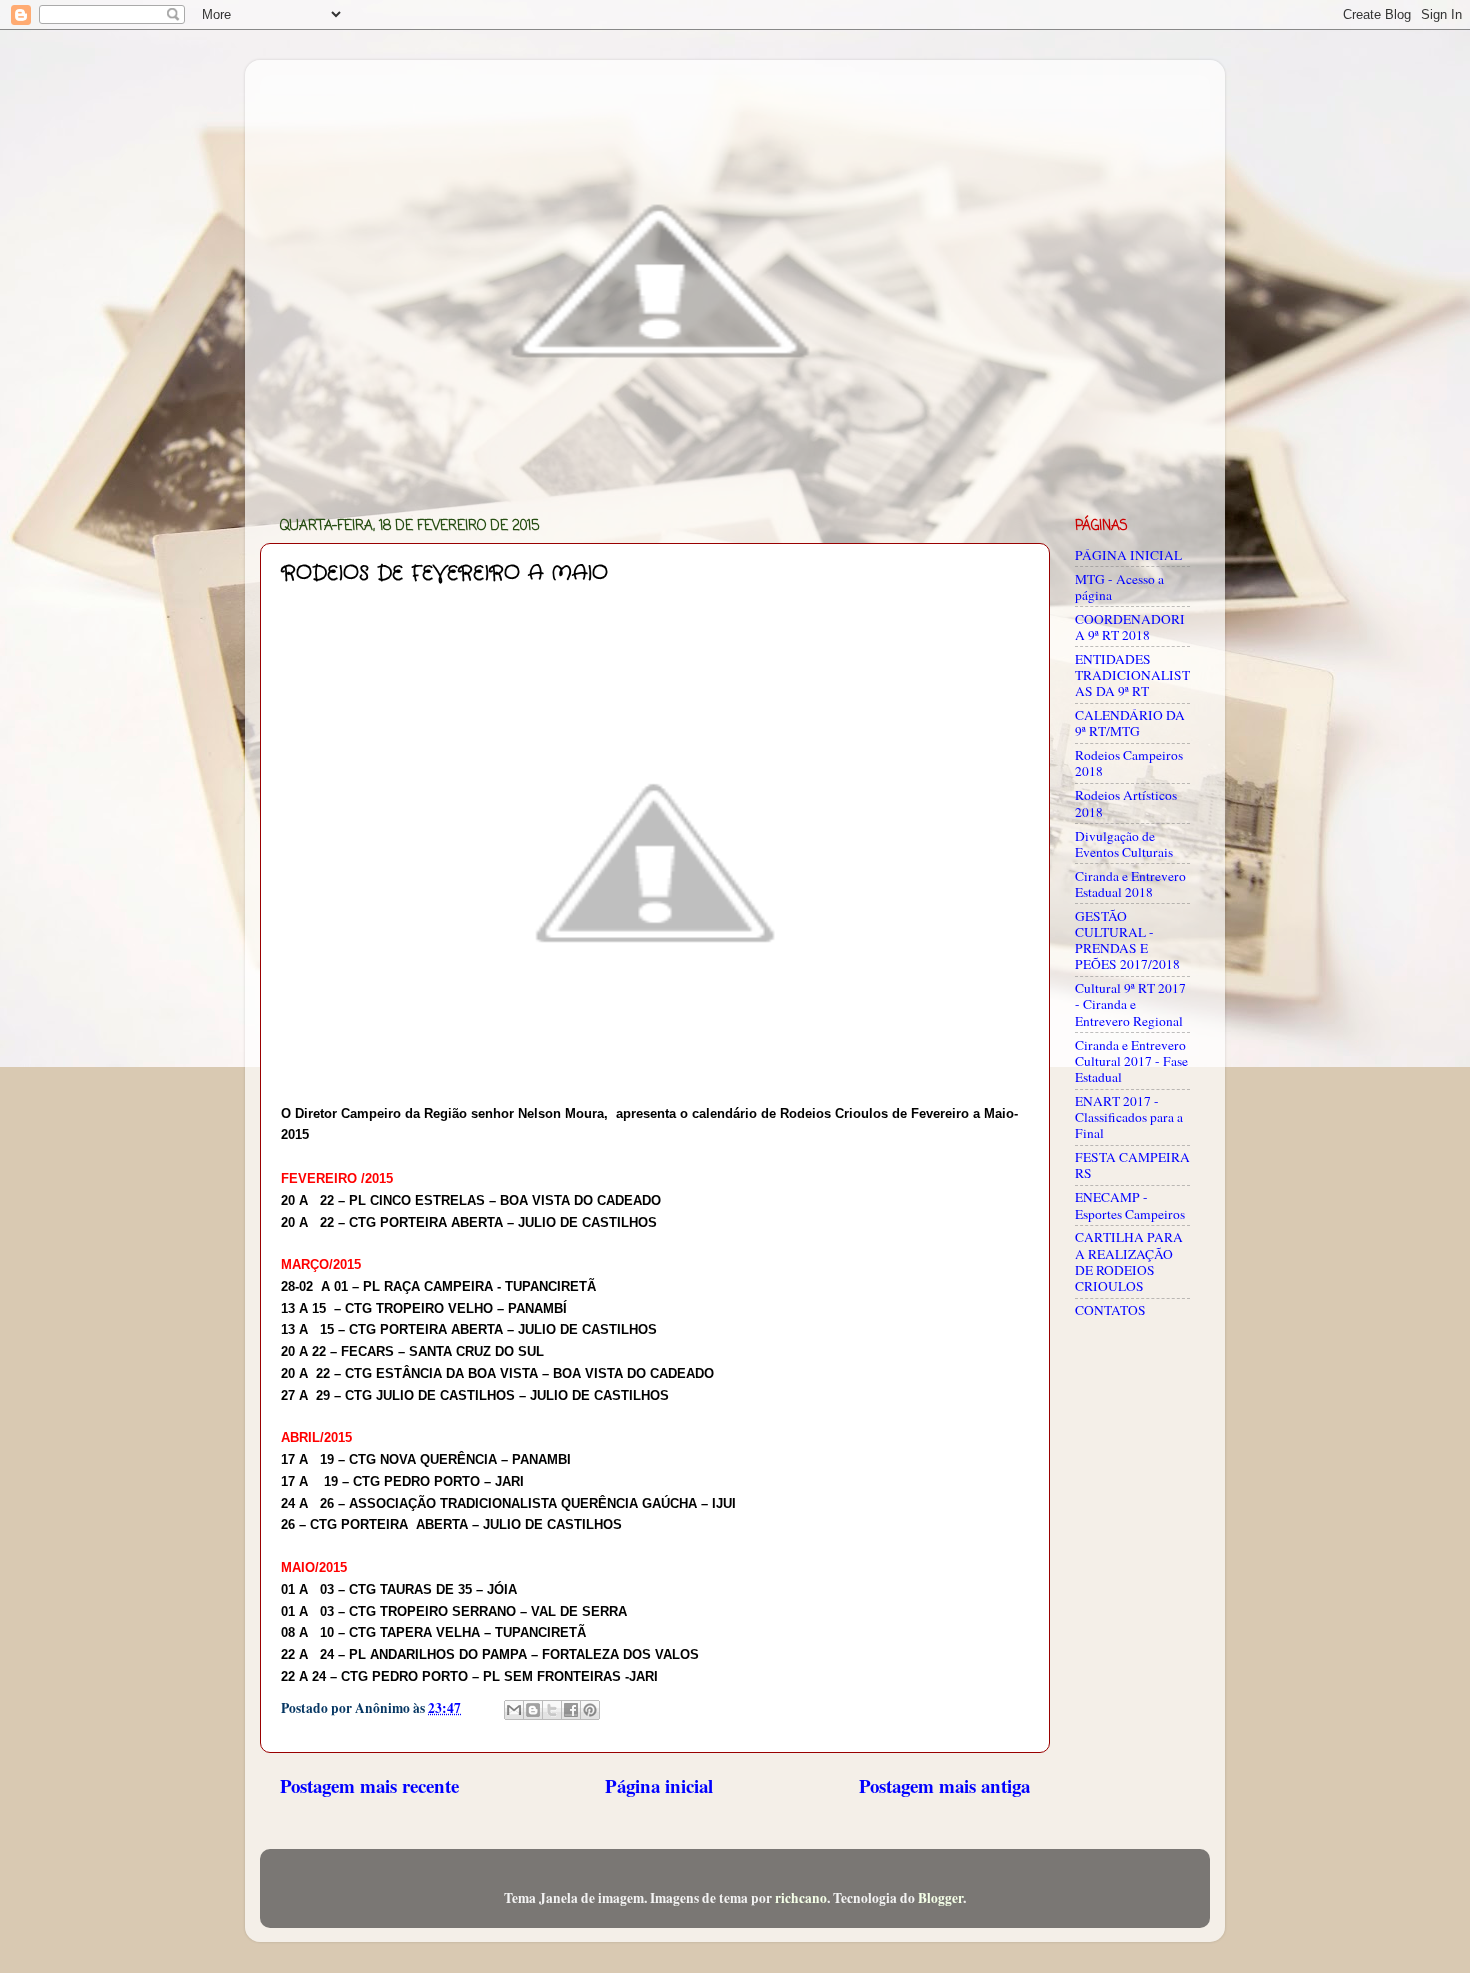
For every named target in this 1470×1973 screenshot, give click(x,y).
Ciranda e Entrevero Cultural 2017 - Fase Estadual (1131, 1061)
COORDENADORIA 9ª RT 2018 (1130, 627)
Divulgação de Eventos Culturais (1124, 844)
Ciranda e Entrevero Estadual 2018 (1130, 884)
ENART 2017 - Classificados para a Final (1129, 1117)
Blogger (940, 1898)
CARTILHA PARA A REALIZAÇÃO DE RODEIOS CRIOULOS (1129, 1261)
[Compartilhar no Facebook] (571, 1710)
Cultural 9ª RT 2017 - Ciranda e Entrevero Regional (1130, 1004)
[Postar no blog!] (533, 1710)
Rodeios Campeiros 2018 (1129, 763)
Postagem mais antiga (944, 1785)
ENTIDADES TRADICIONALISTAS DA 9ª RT (1132, 675)
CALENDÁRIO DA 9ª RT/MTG (1130, 723)
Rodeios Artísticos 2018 (1126, 803)
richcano (801, 1898)
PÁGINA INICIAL (1128, 555)
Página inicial (659, 1785)
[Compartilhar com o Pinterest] (590, 1710)
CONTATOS (1110, 1310)
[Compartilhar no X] (552, 1710)
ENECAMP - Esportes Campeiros (1130, 1205)
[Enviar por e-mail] (514, 1710)
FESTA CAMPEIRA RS (1132, 1165)
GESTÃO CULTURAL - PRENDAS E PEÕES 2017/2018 (1127, 940)
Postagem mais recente (369, 1785)
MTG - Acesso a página (1119, 587)
